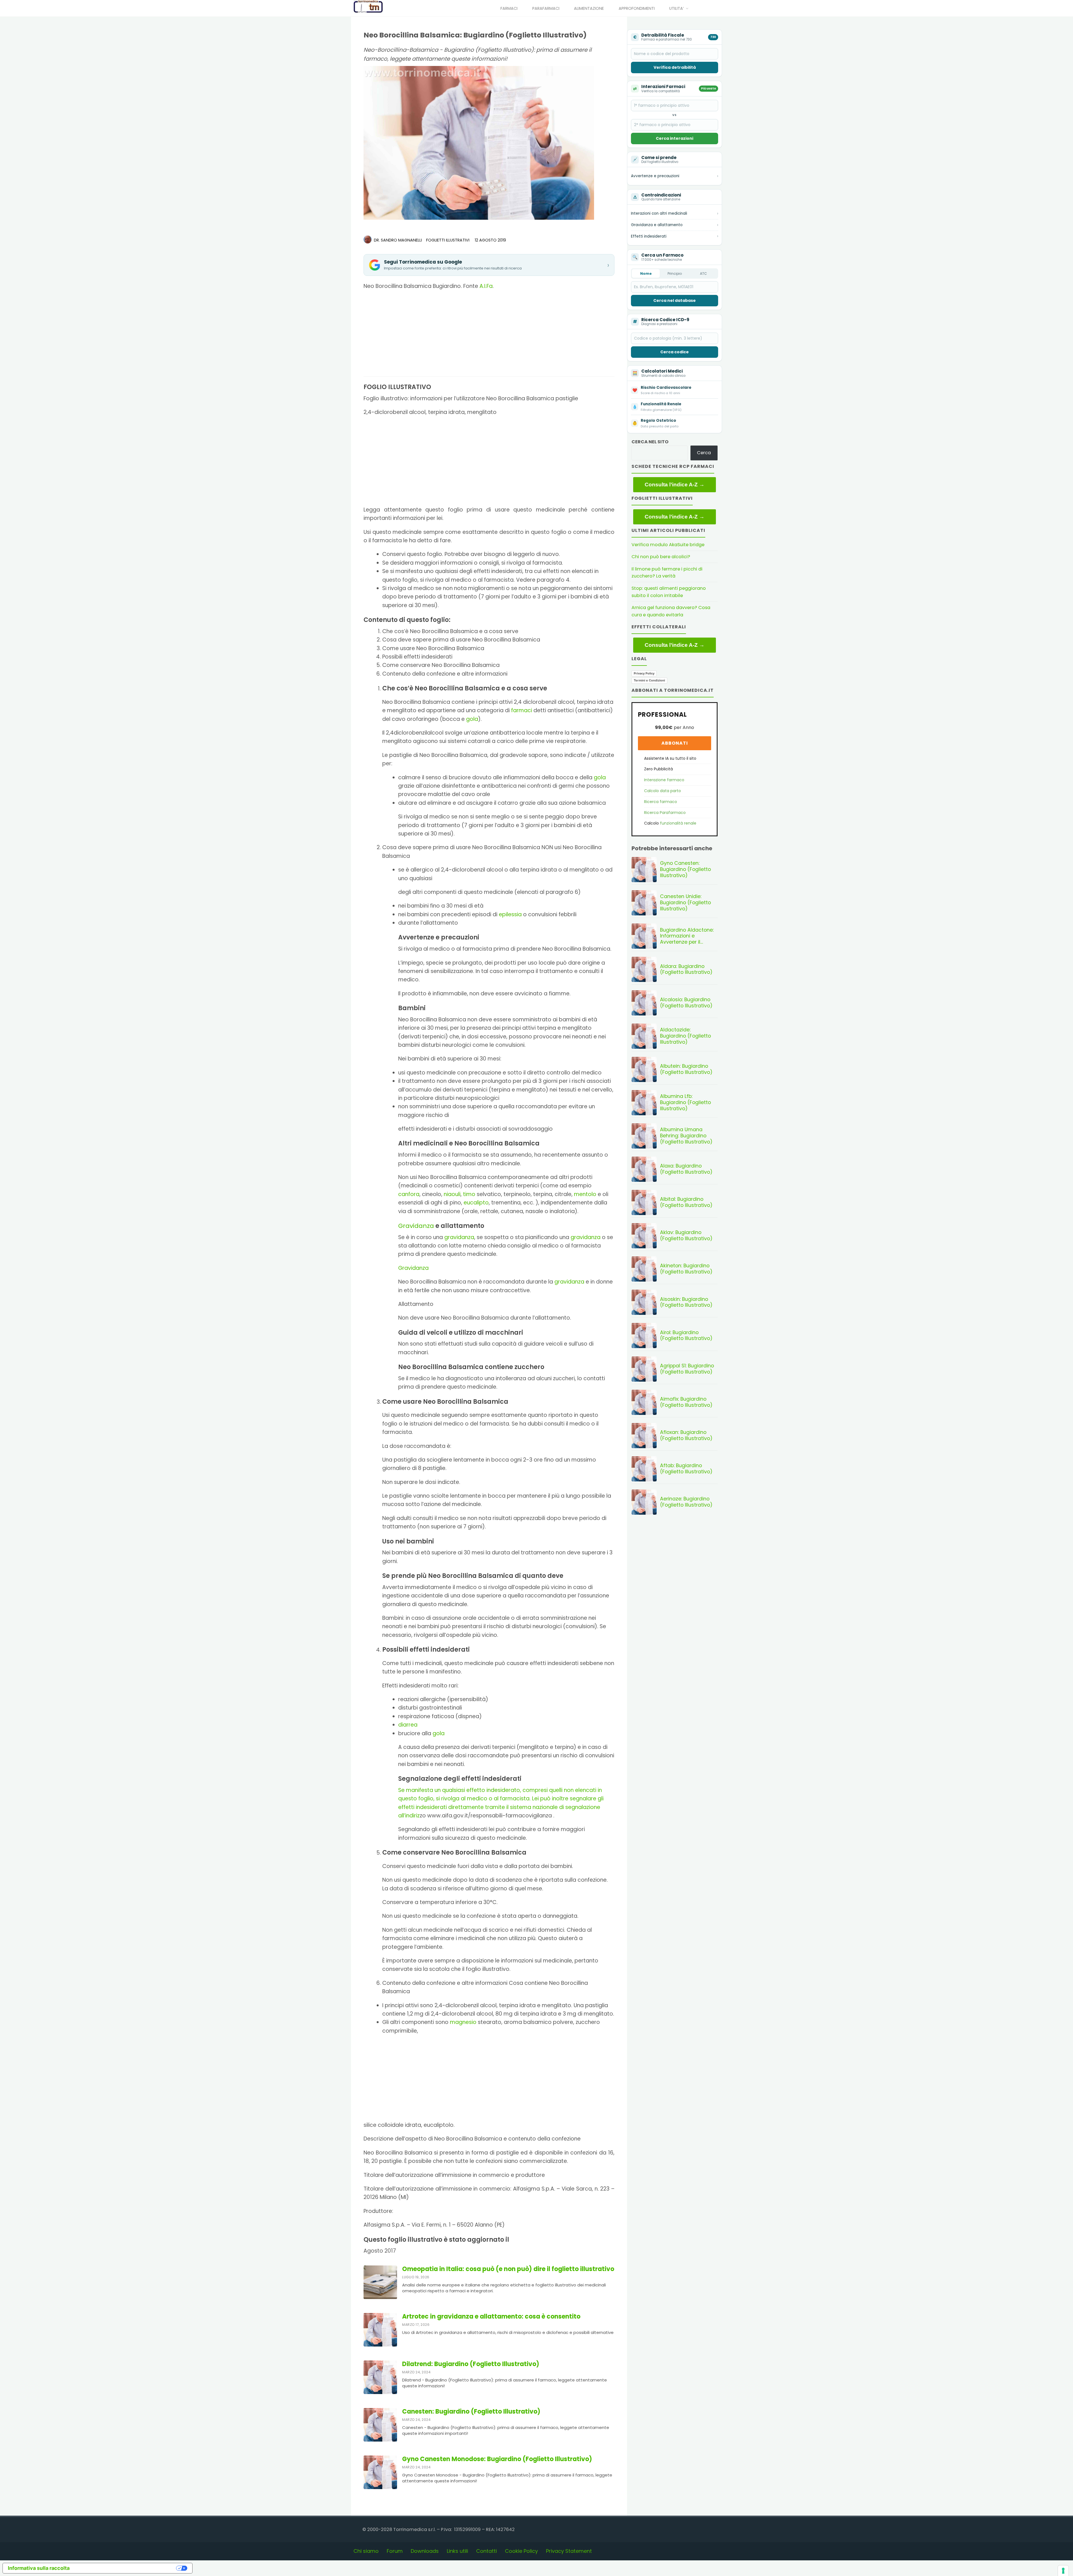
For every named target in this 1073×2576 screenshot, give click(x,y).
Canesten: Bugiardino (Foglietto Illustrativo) (471, 2412)
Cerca (704, 453)
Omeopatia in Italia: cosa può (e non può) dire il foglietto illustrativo (508, 2269)
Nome (646, 274)
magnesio (463, 2022)
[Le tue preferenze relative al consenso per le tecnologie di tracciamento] (1063, 2571)
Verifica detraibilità (675, 67)
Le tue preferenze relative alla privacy (126, 2568)
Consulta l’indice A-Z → (675, 485)
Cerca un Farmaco (662, 255)
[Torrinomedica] (368, 7)
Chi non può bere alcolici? (661, 557)
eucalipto (476, 1203)
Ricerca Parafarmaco (665, 813)
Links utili (457, 2551)
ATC (703, 274)
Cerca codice (675, 352)
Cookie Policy (521, 2551)
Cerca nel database (675, 300)
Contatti (486, 2551)
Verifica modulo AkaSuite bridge (668, 545)
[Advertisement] (489, 335)
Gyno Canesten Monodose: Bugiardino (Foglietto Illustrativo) (497, 2459)
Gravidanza (416, 1226)
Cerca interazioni (675, 138)
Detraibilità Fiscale (663, 35)
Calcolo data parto (663, 791)
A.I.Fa (486, 286)
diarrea (408, 1725)
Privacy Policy (644, 673)
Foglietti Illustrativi (448, 240)
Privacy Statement (569, 2551)
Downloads (425, 2551)
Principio (675, 274)
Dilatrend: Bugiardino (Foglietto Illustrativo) (471, 2364)
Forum (395, 2551)
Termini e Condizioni (649, 680)
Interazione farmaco (664, 780)
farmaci (522, 710)
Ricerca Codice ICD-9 (665, 320)
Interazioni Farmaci (663, 87)
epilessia (510, 914)
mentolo (585, 1194)
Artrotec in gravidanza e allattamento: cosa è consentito (491, 2317)
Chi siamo (366, 2551)
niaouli (452, 1194)
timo (469, 1194)
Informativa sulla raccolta (39, 2568)
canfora (409, 1194)
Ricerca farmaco (661, 802)
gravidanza (459, 1237)
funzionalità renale (678, 823)
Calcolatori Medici (662, 371)
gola (472, 719)
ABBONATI (675, 743)
